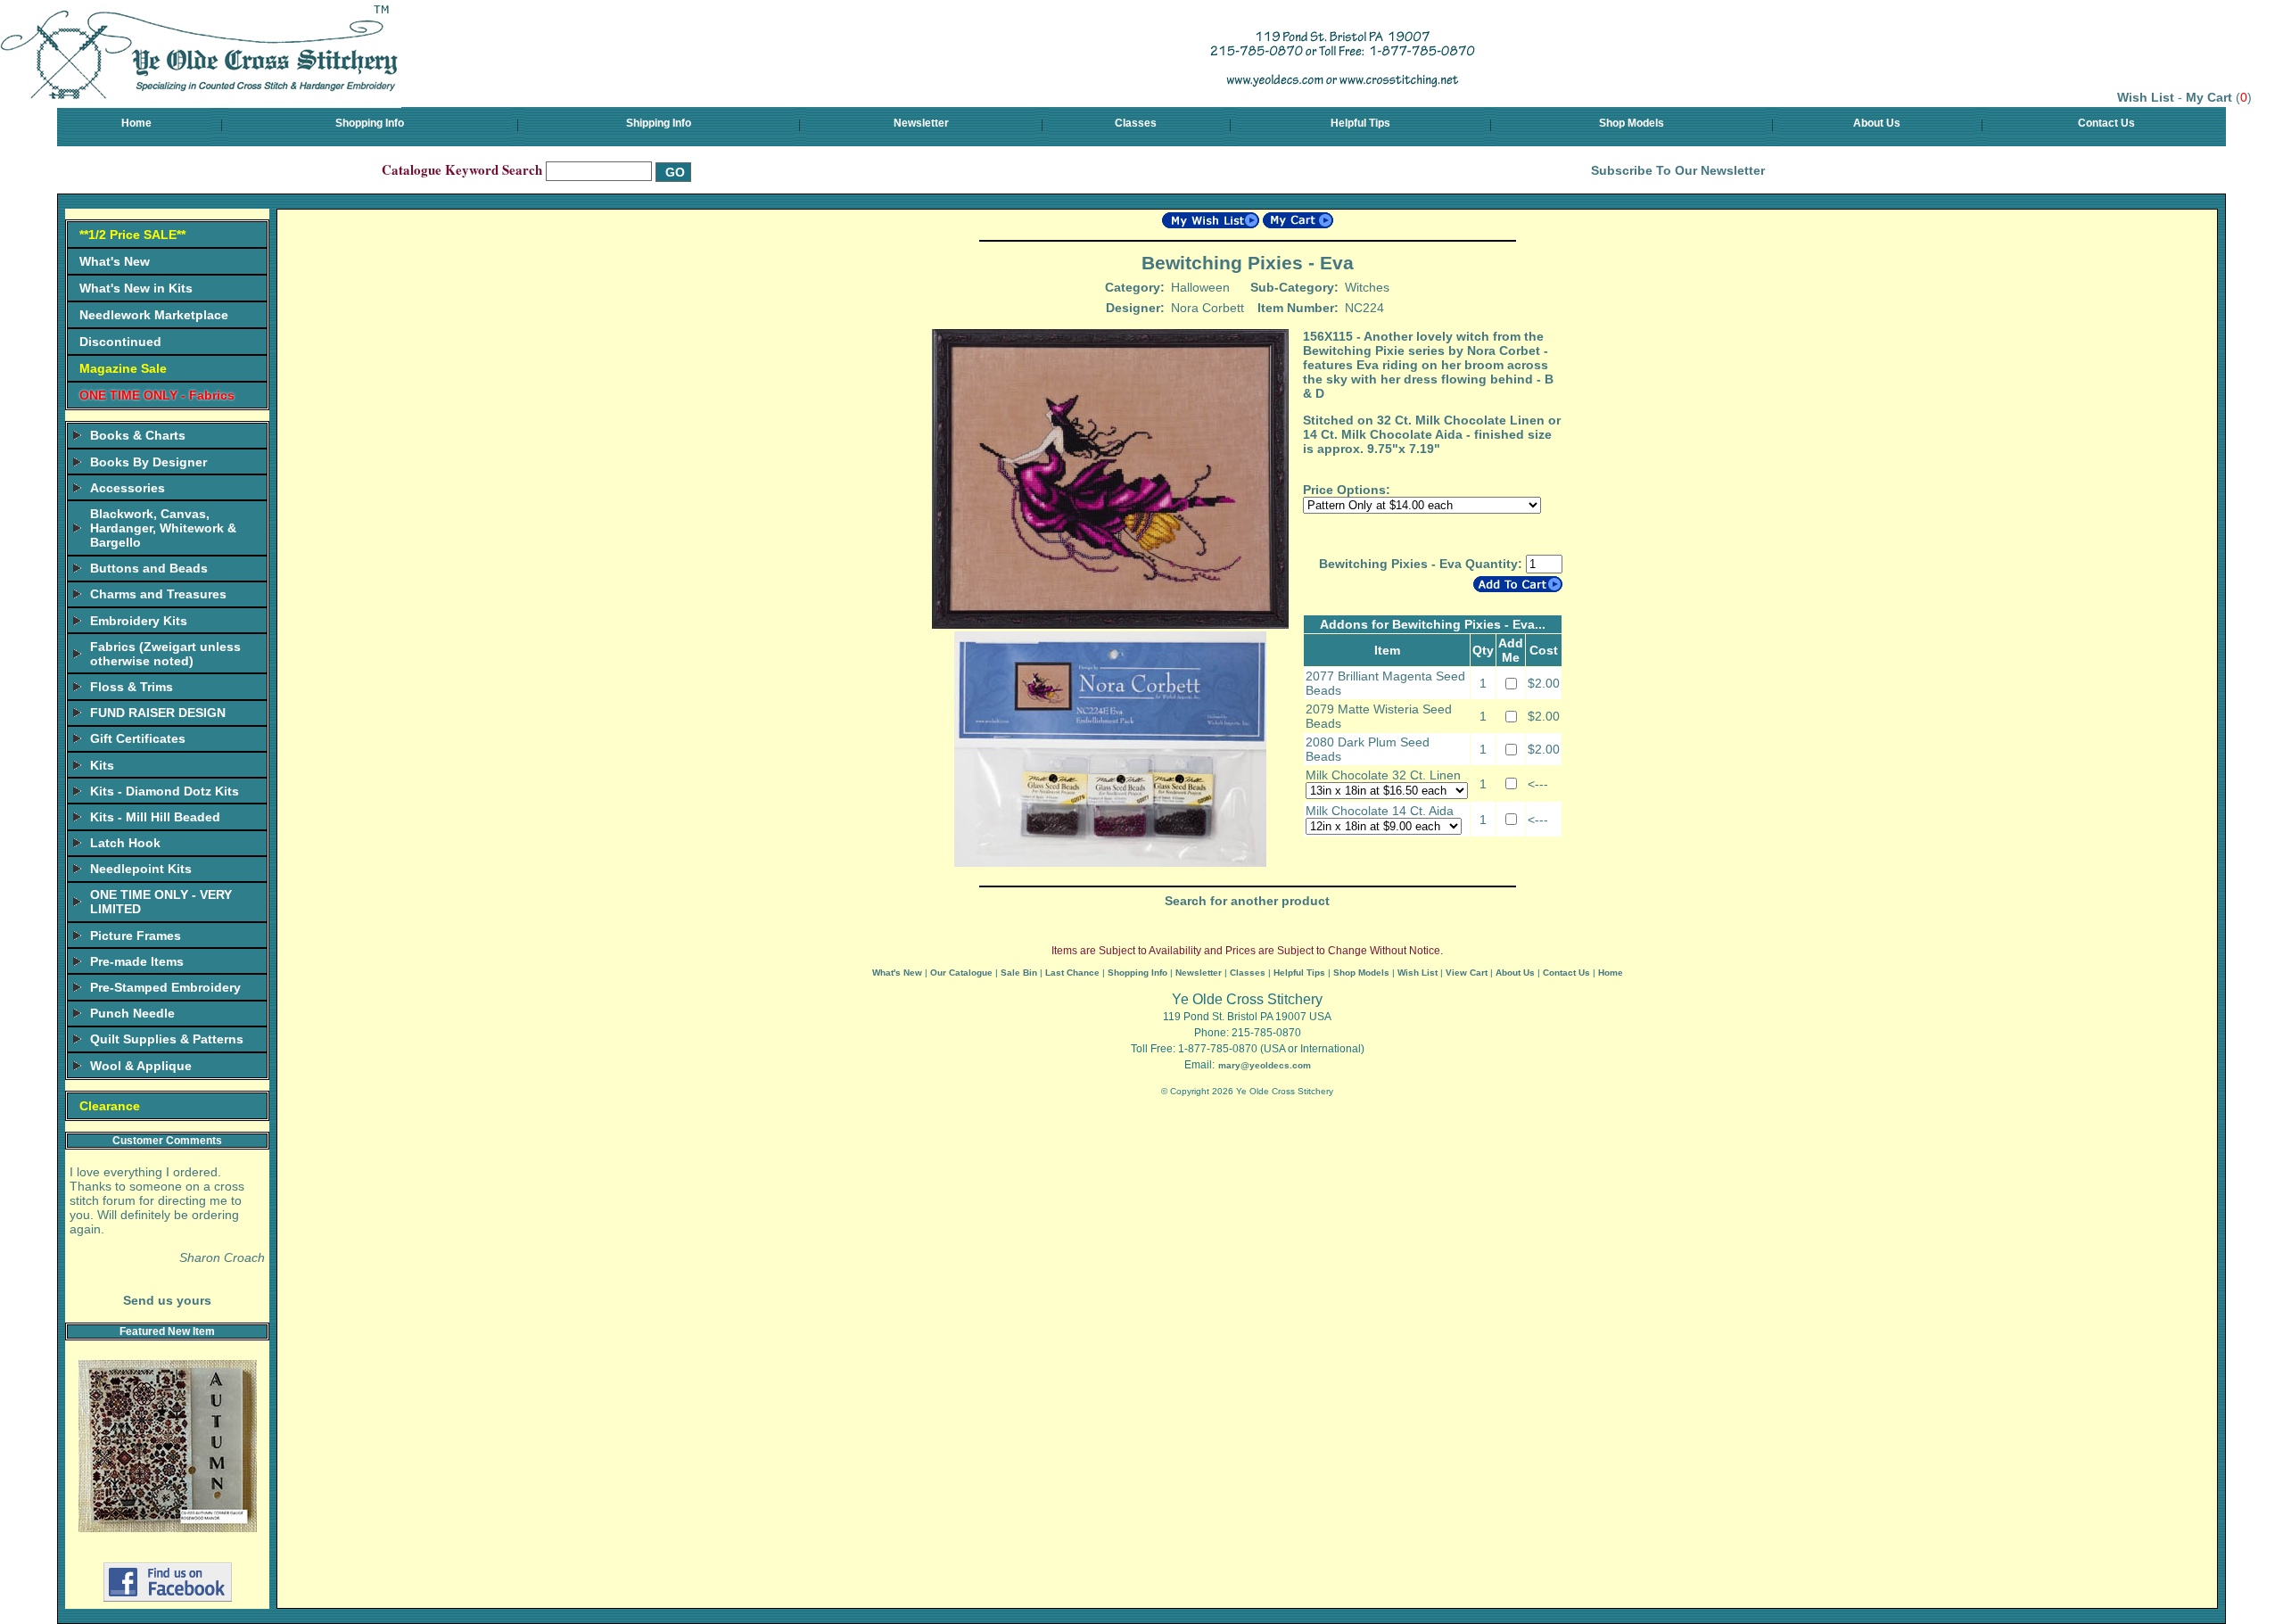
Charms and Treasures (158, 594)
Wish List (2146, 97)
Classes (1136, 123)
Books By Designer (148, 462)
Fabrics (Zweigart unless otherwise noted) (165, 654)
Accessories (128, 488)
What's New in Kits (136, 288)
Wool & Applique (141, 1066)
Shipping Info (659, 123)
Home (136, 123)
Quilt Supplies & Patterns (167, 1039)
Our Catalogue (961, 973)
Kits (102, 765)
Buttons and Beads (149, 568)
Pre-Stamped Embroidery (165, 987)
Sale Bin (1019, 973)
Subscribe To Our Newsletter (1678, 170)
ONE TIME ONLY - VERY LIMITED (161, 902)
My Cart (2209, 97)
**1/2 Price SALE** (132, 235)
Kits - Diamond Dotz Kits (165, 791)
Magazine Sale (123, 368)
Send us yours (167, 1300)
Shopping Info (370, 123)
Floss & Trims (132, 687)
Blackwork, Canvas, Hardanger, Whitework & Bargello (163, 528)
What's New (115, 261)
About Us (1877, 123)
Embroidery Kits (139, 621)
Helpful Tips (1360, 123)
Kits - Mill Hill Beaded (155, 817)
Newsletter (921, 123)
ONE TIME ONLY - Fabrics (157, 395)
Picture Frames (136, 936)
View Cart (1467, 973)
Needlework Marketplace (154, 315)
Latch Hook (125, 843)
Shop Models (1632, 123)
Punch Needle (132, 1013)
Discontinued (120, 342)
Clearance (110, 1106)
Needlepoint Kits (141, 869)
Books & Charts (138, 435)
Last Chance (1072, 973)
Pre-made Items (137, 961)
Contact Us (2106, 123)
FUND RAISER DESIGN (158, 713)
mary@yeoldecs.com (1265, 1065)
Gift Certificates (138, 738)
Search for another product (1247, 901)
